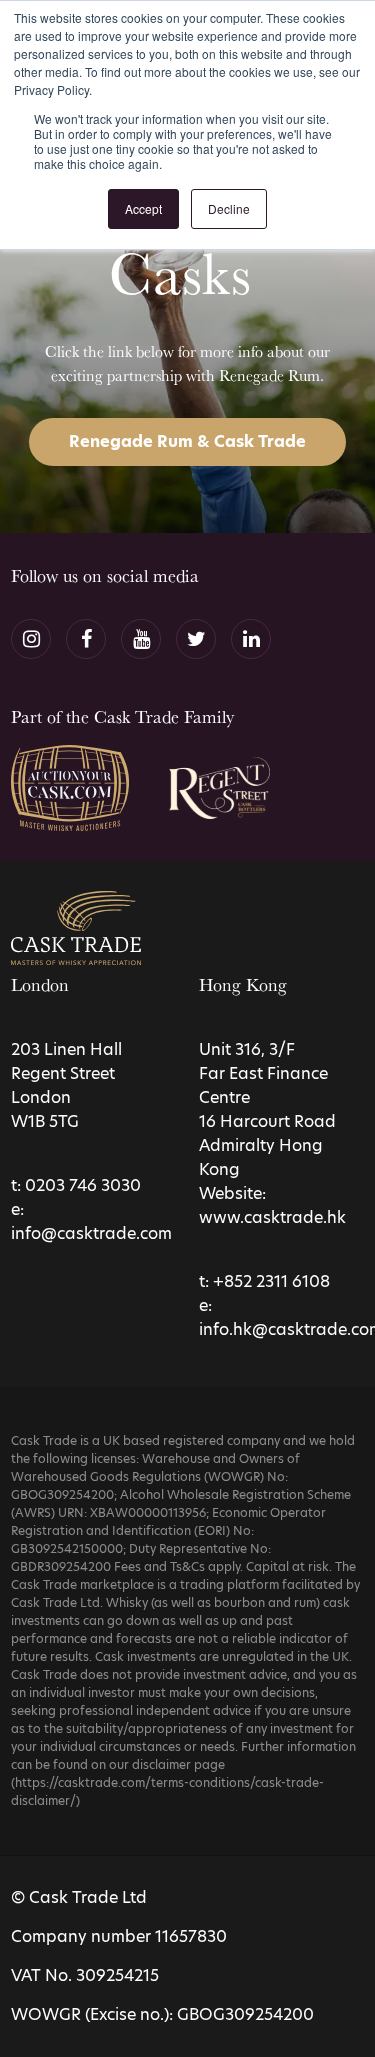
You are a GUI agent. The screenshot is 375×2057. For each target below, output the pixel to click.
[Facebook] (86, 639)
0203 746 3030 (83, 1185)
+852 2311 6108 (271, 1281)
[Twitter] (196, 639)
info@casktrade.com (91, 1233)
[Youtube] (141, 639)
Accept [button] (143, 208)
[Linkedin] (251, 639)
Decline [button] (229, 208)
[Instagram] (31, 639)
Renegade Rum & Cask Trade (187, 441)
